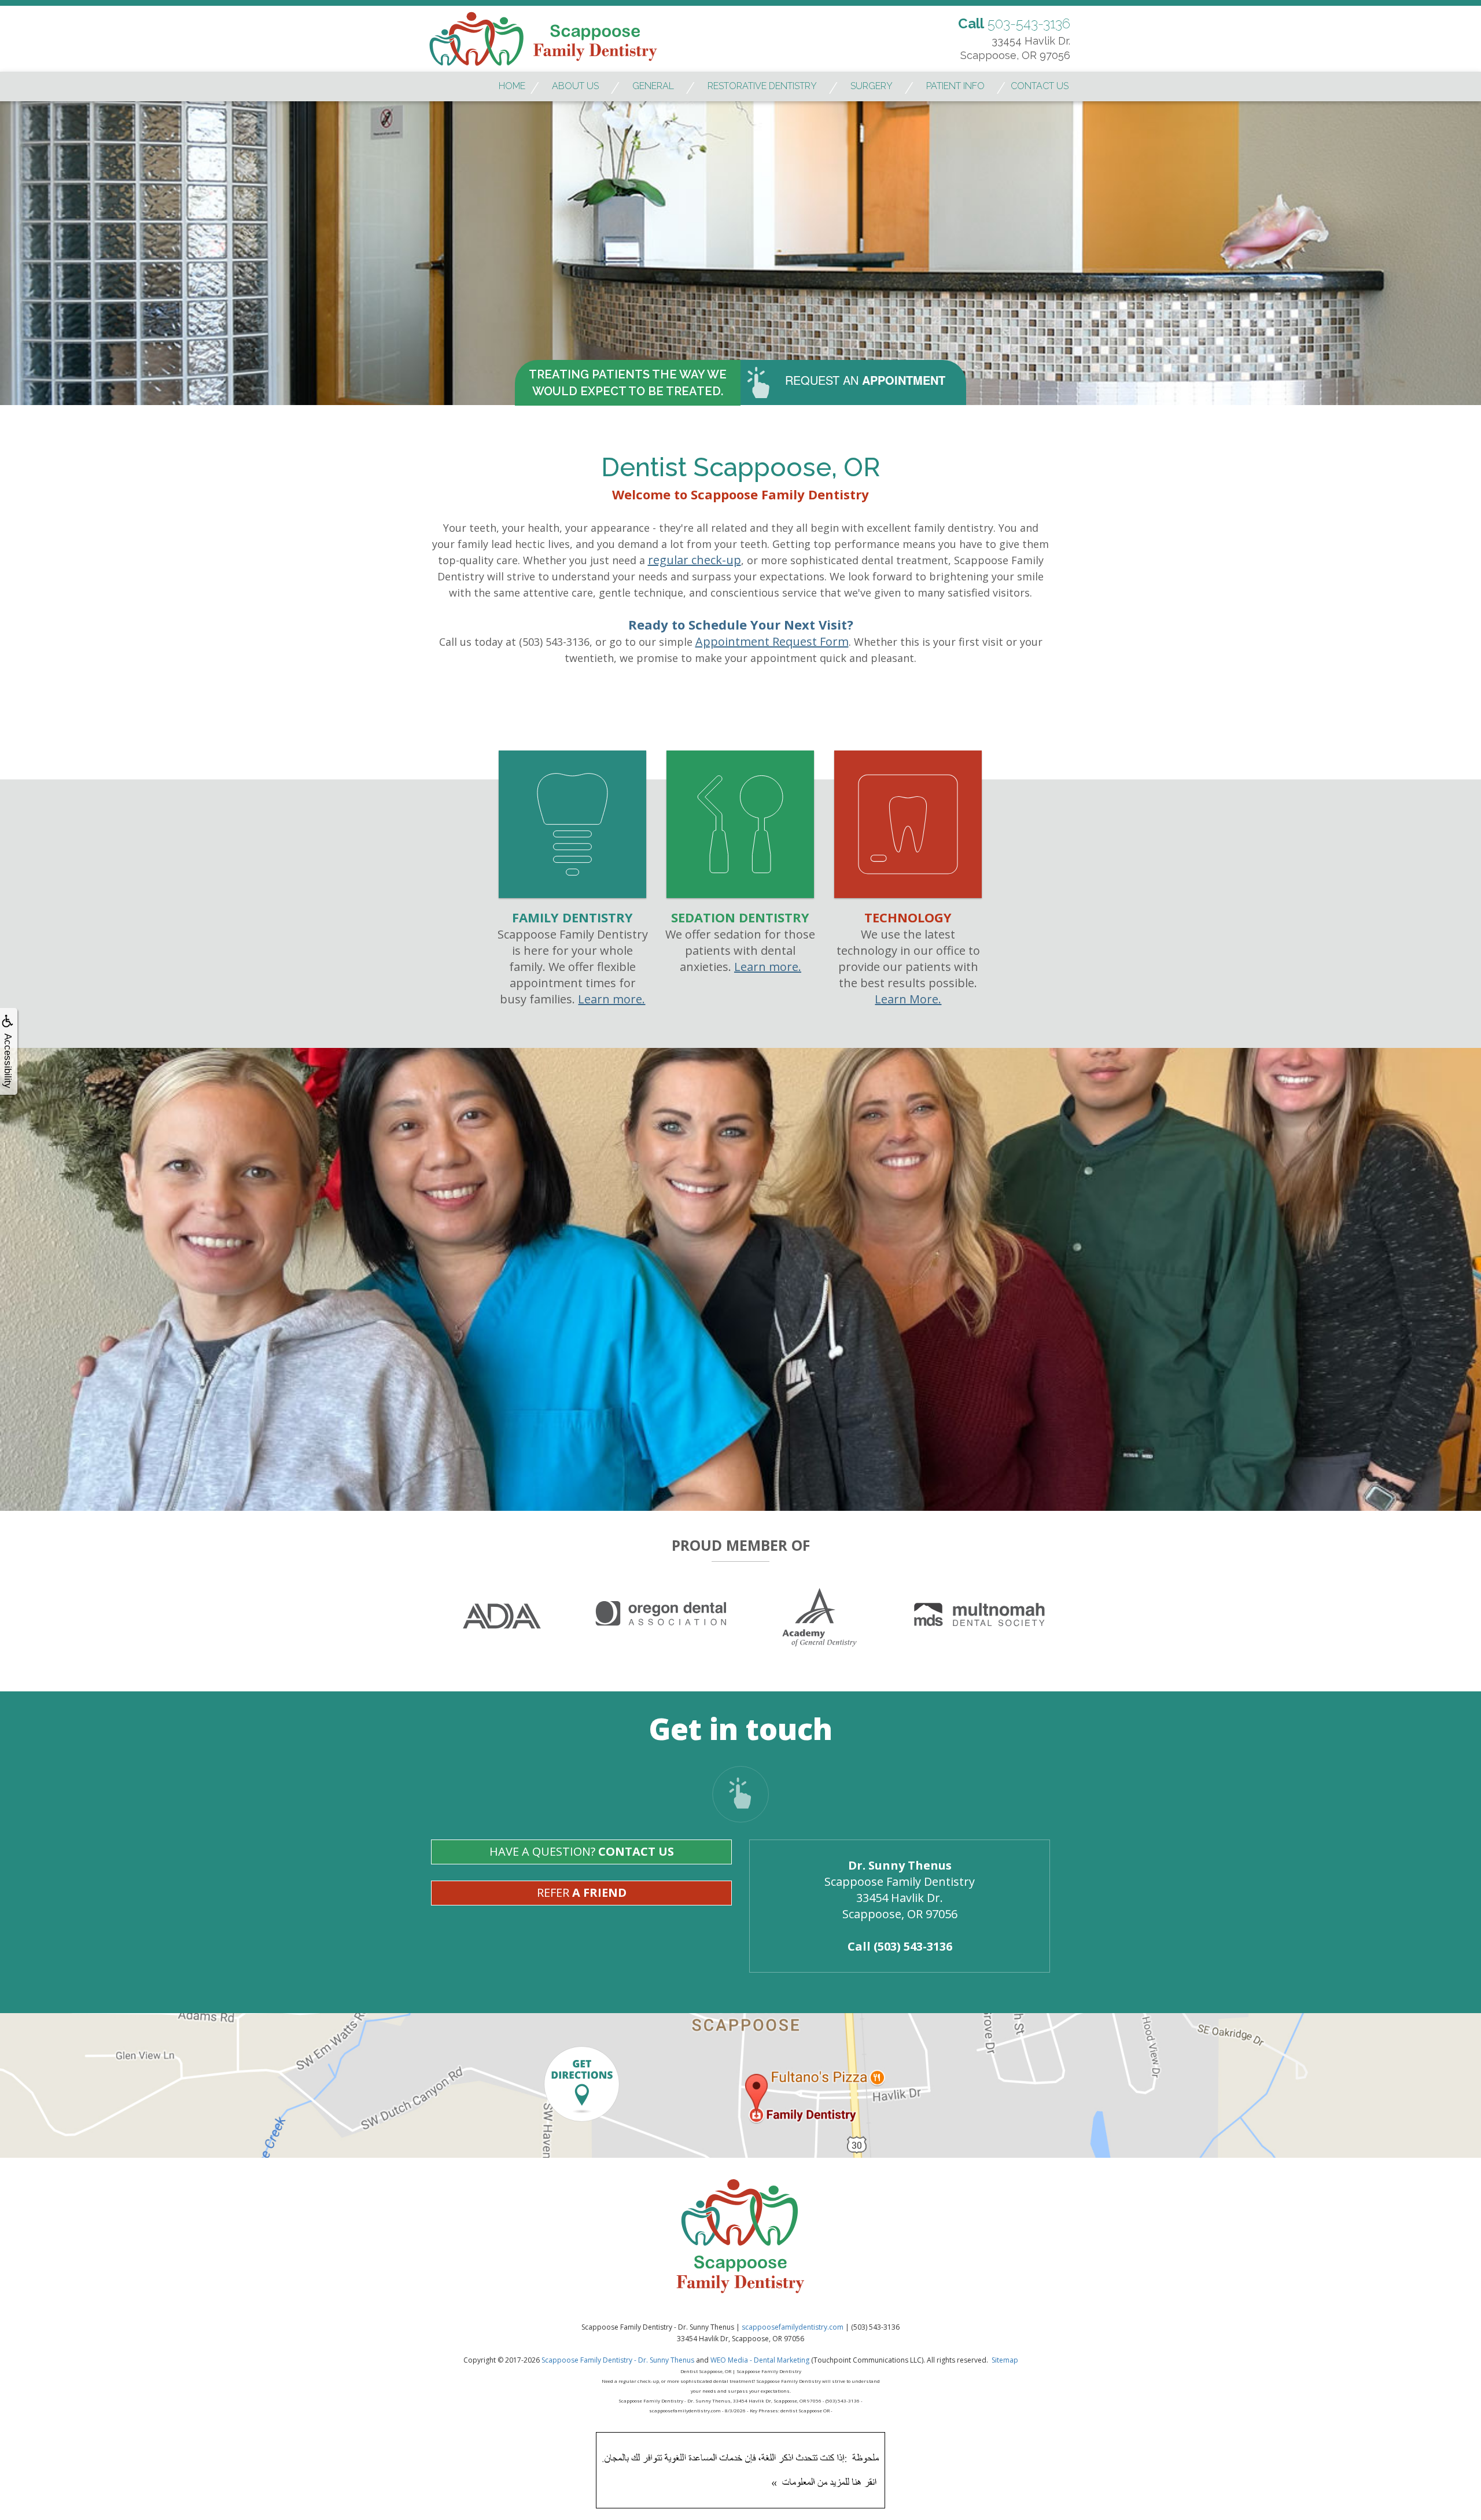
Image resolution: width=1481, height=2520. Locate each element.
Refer (582, 1892)
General (653, 86)
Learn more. (611, 999)
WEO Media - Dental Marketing (760, 2360)
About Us (575, 86)
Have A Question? (582, 1851)
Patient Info (955, 86)
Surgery (872, 86)
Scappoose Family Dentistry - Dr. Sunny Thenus (618, 2360)
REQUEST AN (865, 380)
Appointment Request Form (772, 641)
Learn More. (908, 999)
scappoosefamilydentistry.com (793, 2327)
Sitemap (1005, 2360)
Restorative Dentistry (762, 86)
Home (512, 86)
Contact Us (1040, 86)
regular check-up (695, 560)
